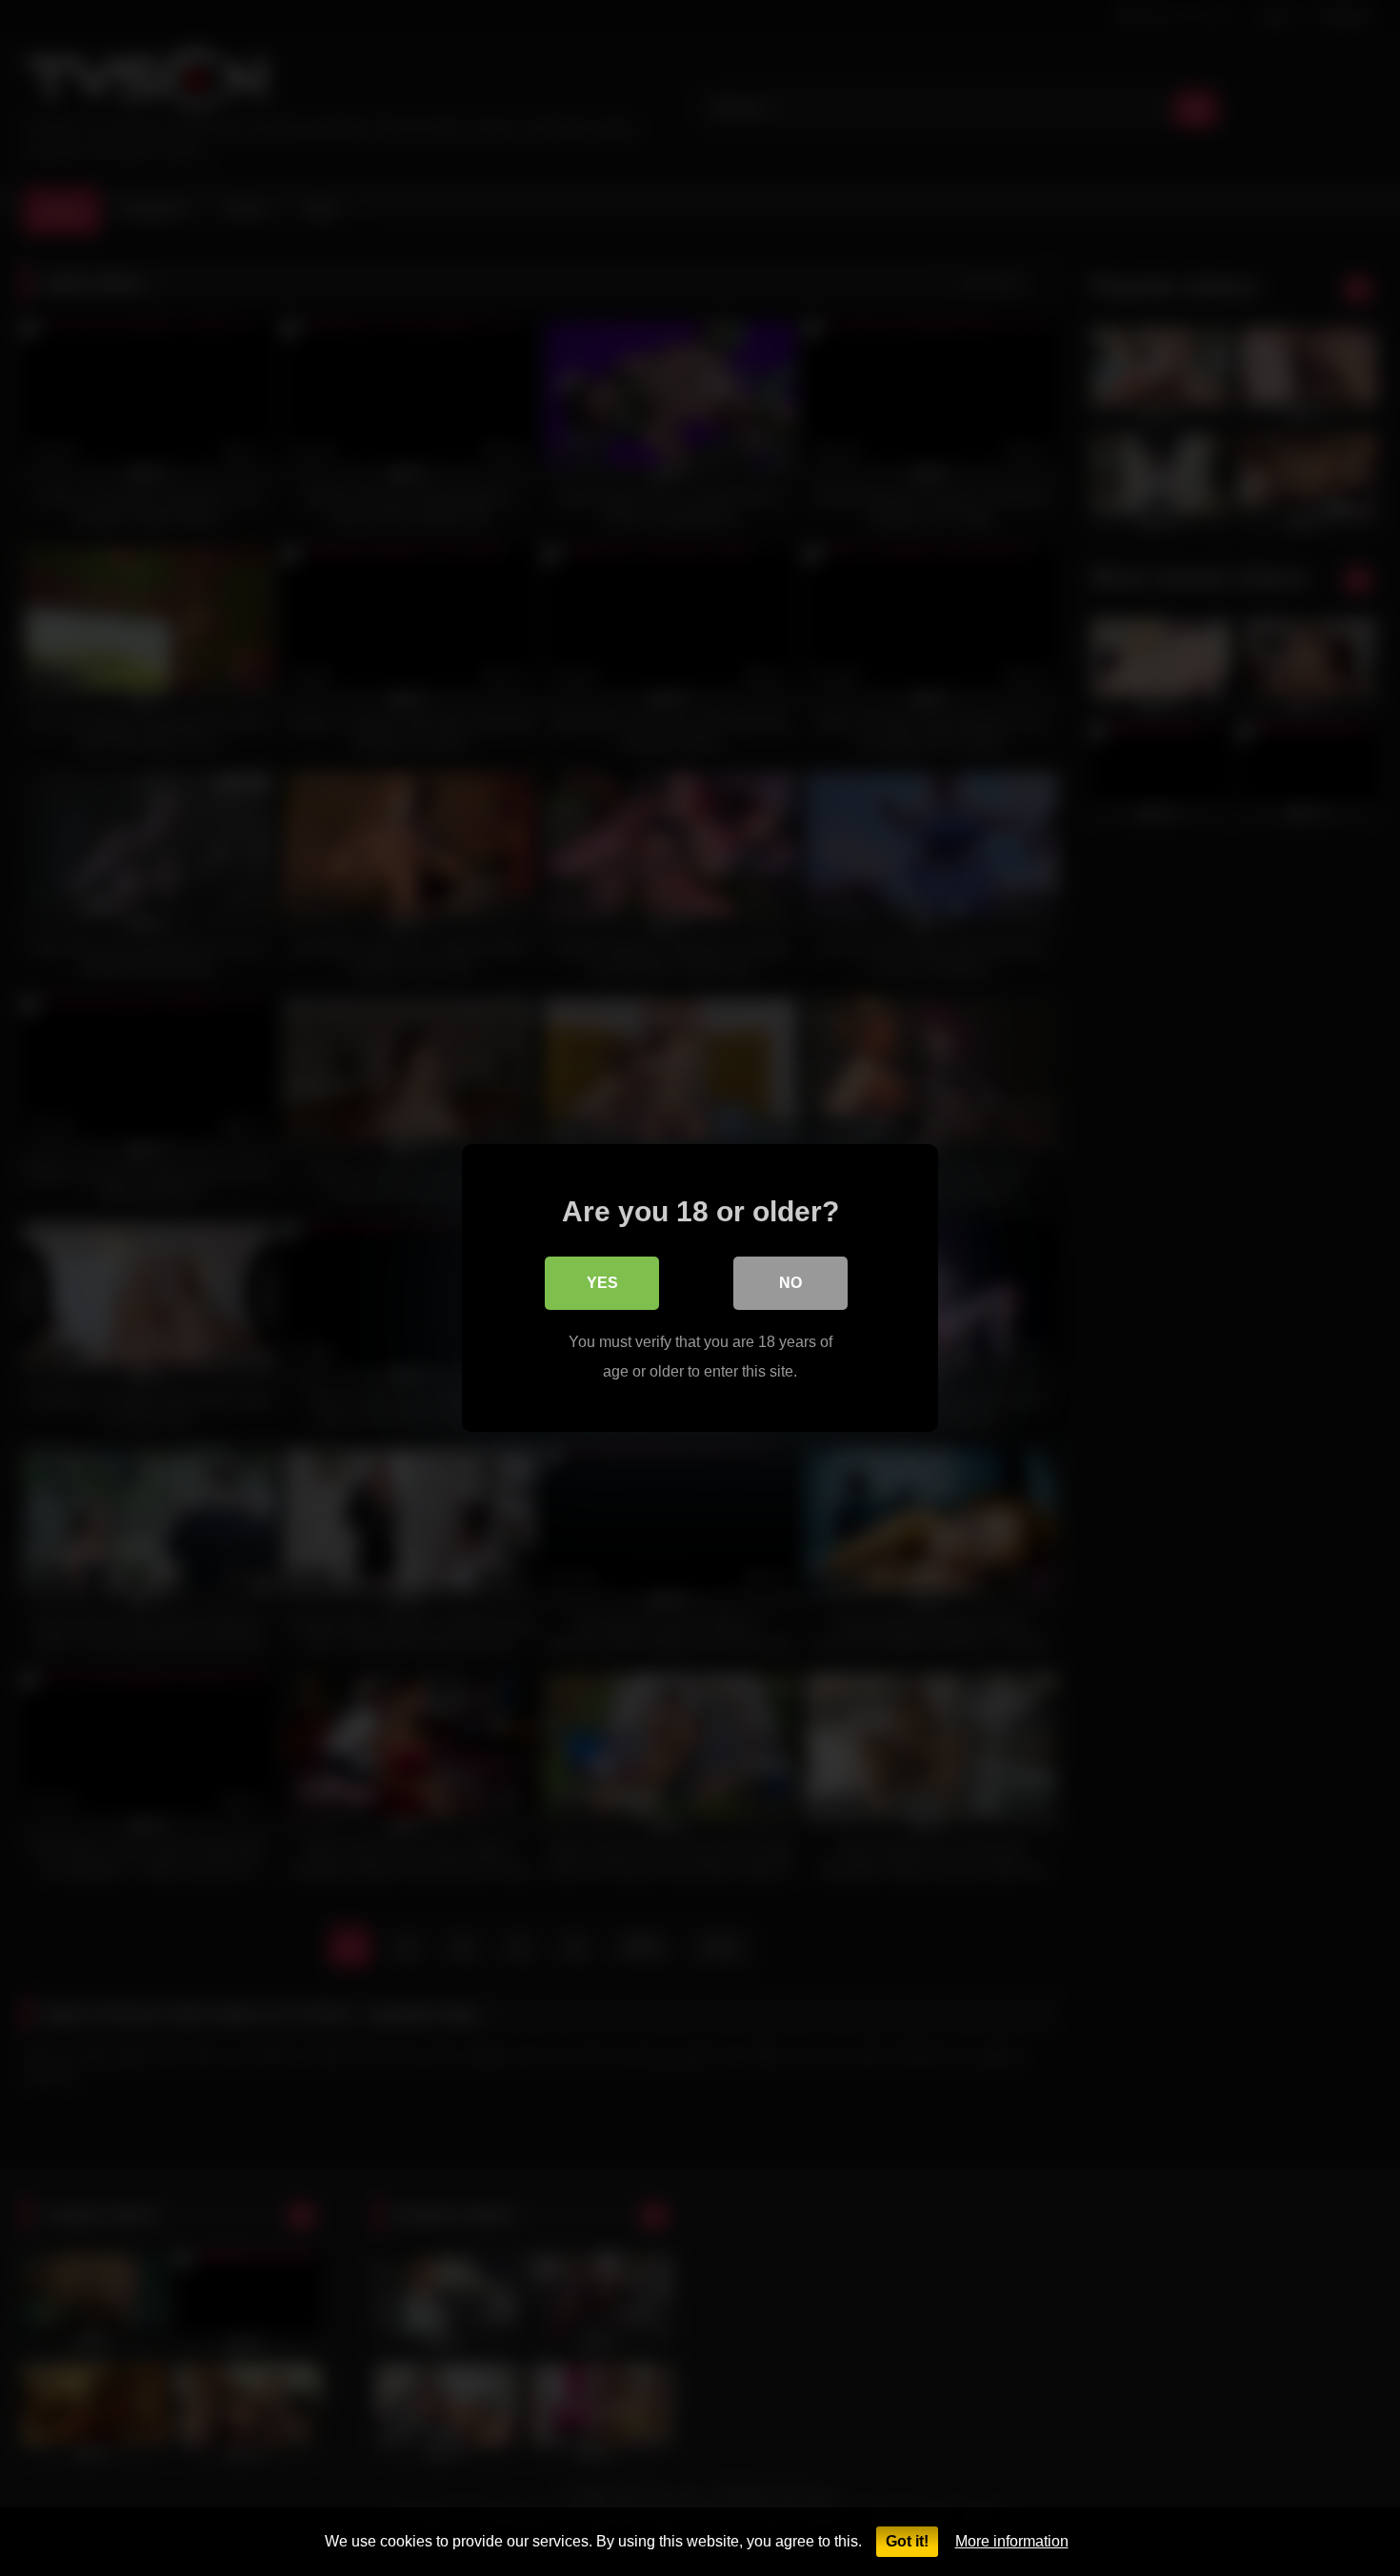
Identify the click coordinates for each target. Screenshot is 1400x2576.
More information (1012, 2541)
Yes (602, 1283)
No (790, 1283)
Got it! (907, 2541)
